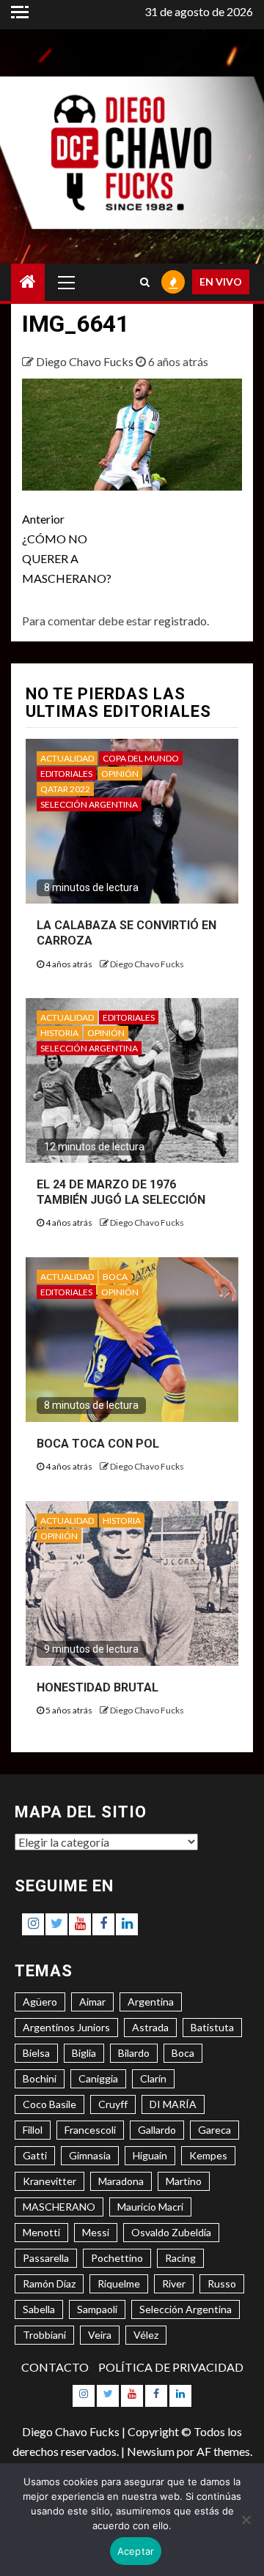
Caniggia (98, 2078)
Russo (222, 2283)
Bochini (40, 2078)
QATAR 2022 (65, 789)
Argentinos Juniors (66, 2027)
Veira (100, 2335)
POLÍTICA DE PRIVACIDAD (171, 2367)
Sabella (39, 2309)
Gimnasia (90, 2155)
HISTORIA (59, 1033)
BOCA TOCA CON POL (98, 1444)
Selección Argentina (186, 2309)
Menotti (41, 2232)
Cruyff (113, 2104)
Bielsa (36, 2053)
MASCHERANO (59, 2207)
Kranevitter (49, 2181)
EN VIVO (221, 282)
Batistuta (212, 2027)
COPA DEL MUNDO (141, 758)
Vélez (146, 2335)
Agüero (40, 2002)
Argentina (151, 2002)
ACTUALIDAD (67, 758)
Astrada (150, 2027)
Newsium (151, 2451)
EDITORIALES (66, 774)
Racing (180, 2258)
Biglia (84, 2053)
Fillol (33, 2130)
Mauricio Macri (150, 2207)
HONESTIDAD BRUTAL (98, 1687)
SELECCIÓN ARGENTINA (89, 804)
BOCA (115, 1277)
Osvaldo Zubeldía (171, 2232)
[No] (246, 2520)
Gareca (214, 2130)
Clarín (153, 2078)
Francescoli (90, 2130)
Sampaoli (97, 2309)
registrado (180, 621)
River (174, 2283)
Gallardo (157, 2130)
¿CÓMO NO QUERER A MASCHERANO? (67, 549)
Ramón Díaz (49, 2283)
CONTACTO (55, 2367)
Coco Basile (49, 2104)
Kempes (208, 2155)
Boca (183, 2053)
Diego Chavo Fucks (86, 361)
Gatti (35, 2155)
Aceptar (136, 2551)
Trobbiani (44, 2335)
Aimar (92, 2002)
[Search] (145, 282)
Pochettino (117, 2258)
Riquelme (119, 2283)
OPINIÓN (120, 774)
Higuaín (150, 2155)
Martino (184, 2181)
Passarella (46, 2258)
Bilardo (134, 2053)
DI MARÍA (173, 2104)
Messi (96, 2232)
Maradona (121, 2181)
